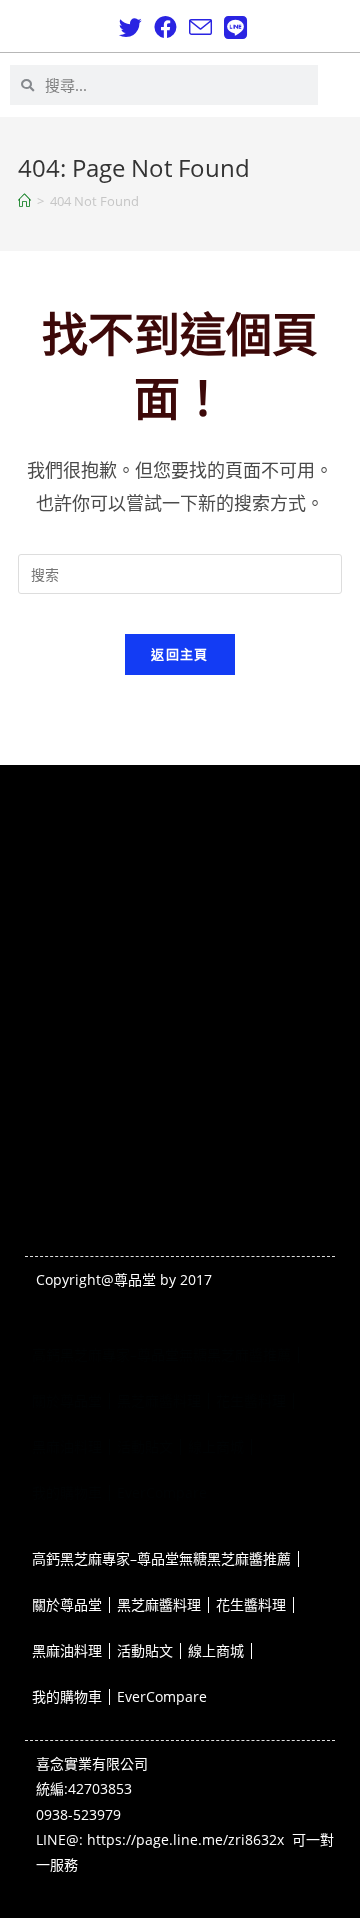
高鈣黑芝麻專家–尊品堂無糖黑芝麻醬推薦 (161, 1354)
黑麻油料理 (67, 1446)
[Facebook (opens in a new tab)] (165, 27)
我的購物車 (67, 1492)
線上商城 (216, 1446)
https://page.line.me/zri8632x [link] (185, 1839)
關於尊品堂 (67, 1400)
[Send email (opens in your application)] (200, 27)
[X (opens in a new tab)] (130, 27)
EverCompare (162, 1492)
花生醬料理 (251, 1400)
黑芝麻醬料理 (159, 1400)
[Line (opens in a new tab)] (232, 27)
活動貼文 (145, 1446)
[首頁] (24, 201)
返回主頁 (179, 654)
